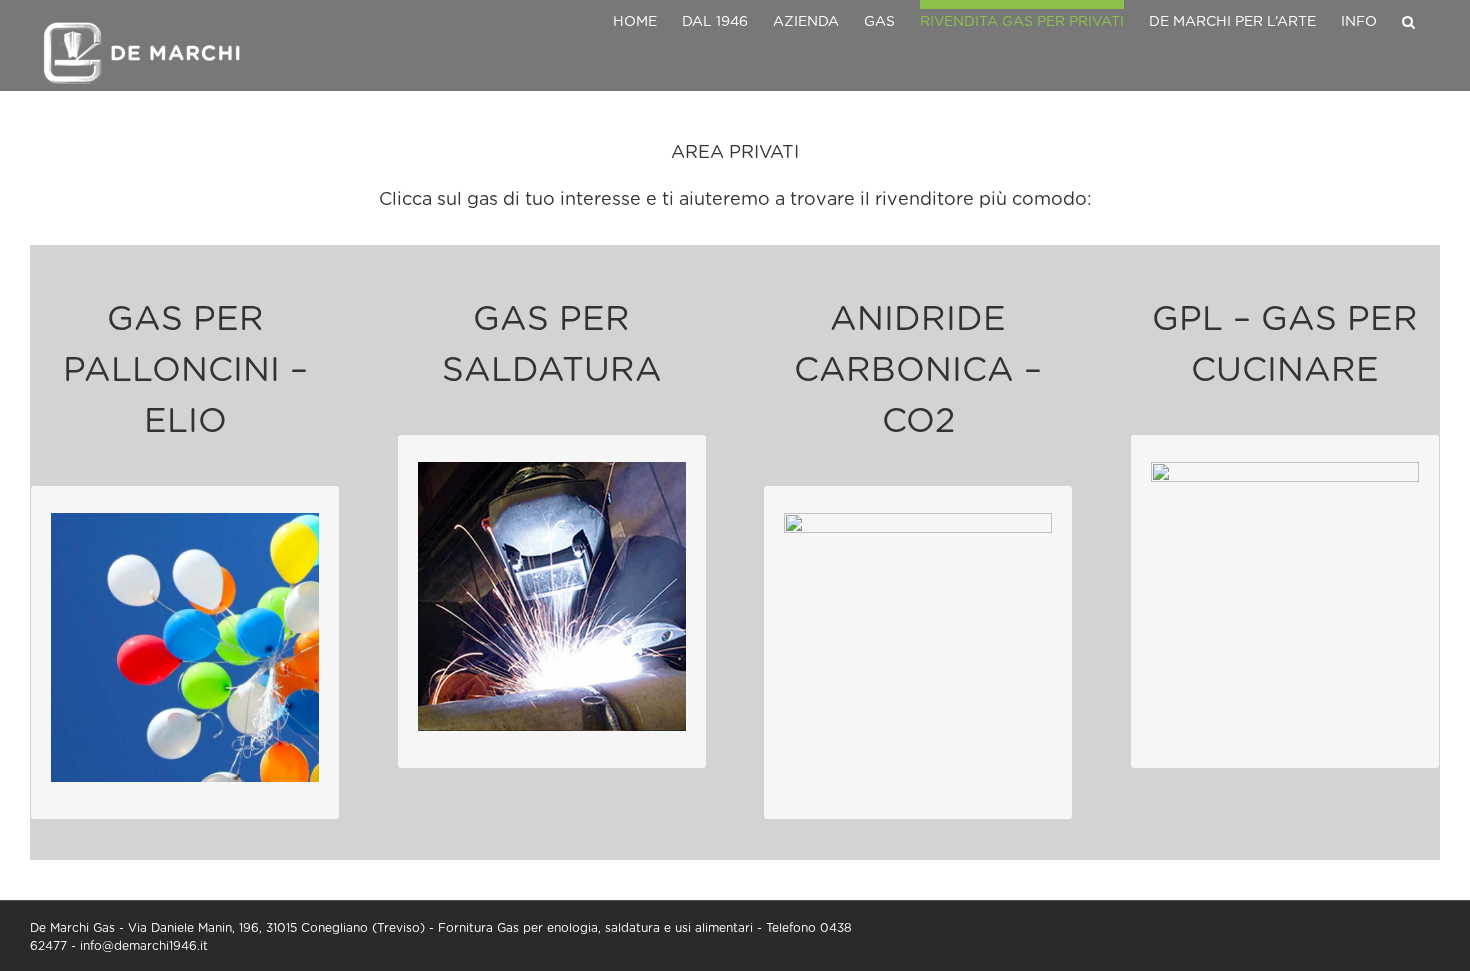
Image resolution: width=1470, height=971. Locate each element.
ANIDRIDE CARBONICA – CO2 (918, 371)
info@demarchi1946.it (144, 946)
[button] (1408, 17)
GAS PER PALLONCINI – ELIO (185, 371)
